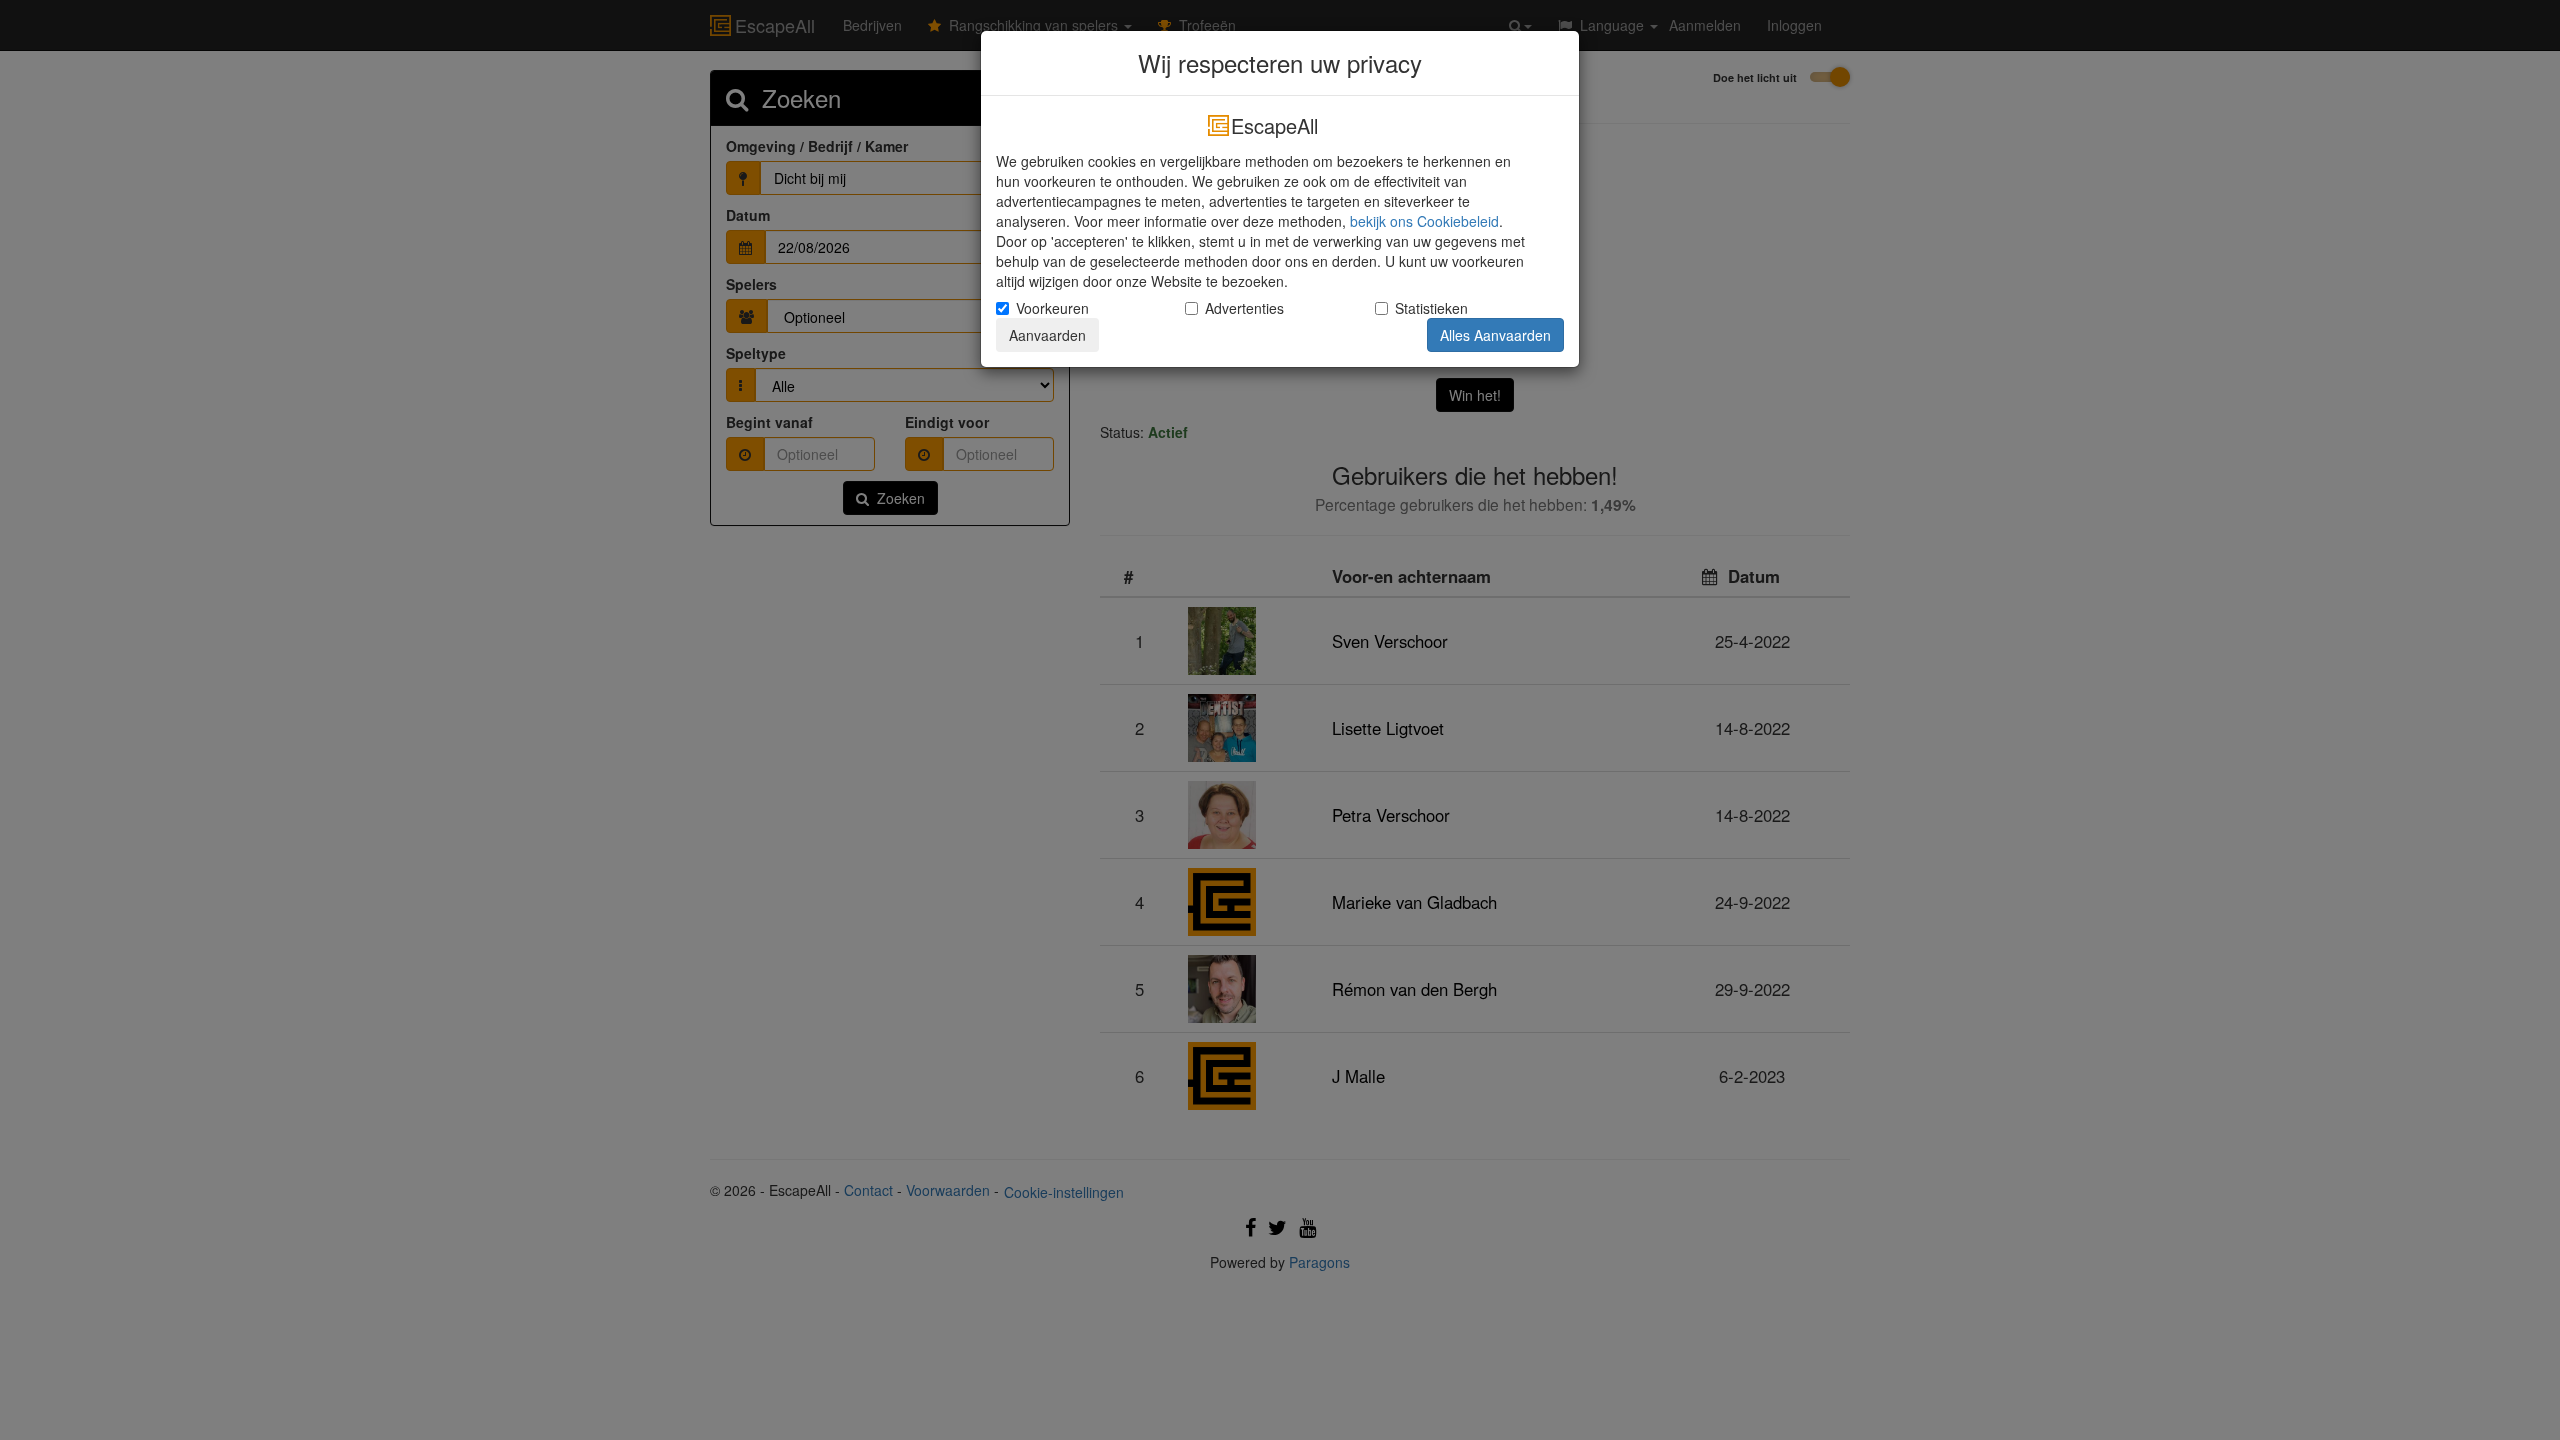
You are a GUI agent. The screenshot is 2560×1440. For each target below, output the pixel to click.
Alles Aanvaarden (1495, 335)
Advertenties (1244, 308)
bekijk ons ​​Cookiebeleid (1424, 221)
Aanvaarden (1047, 335)
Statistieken (1431, 308)
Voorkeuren (1052, 308)
